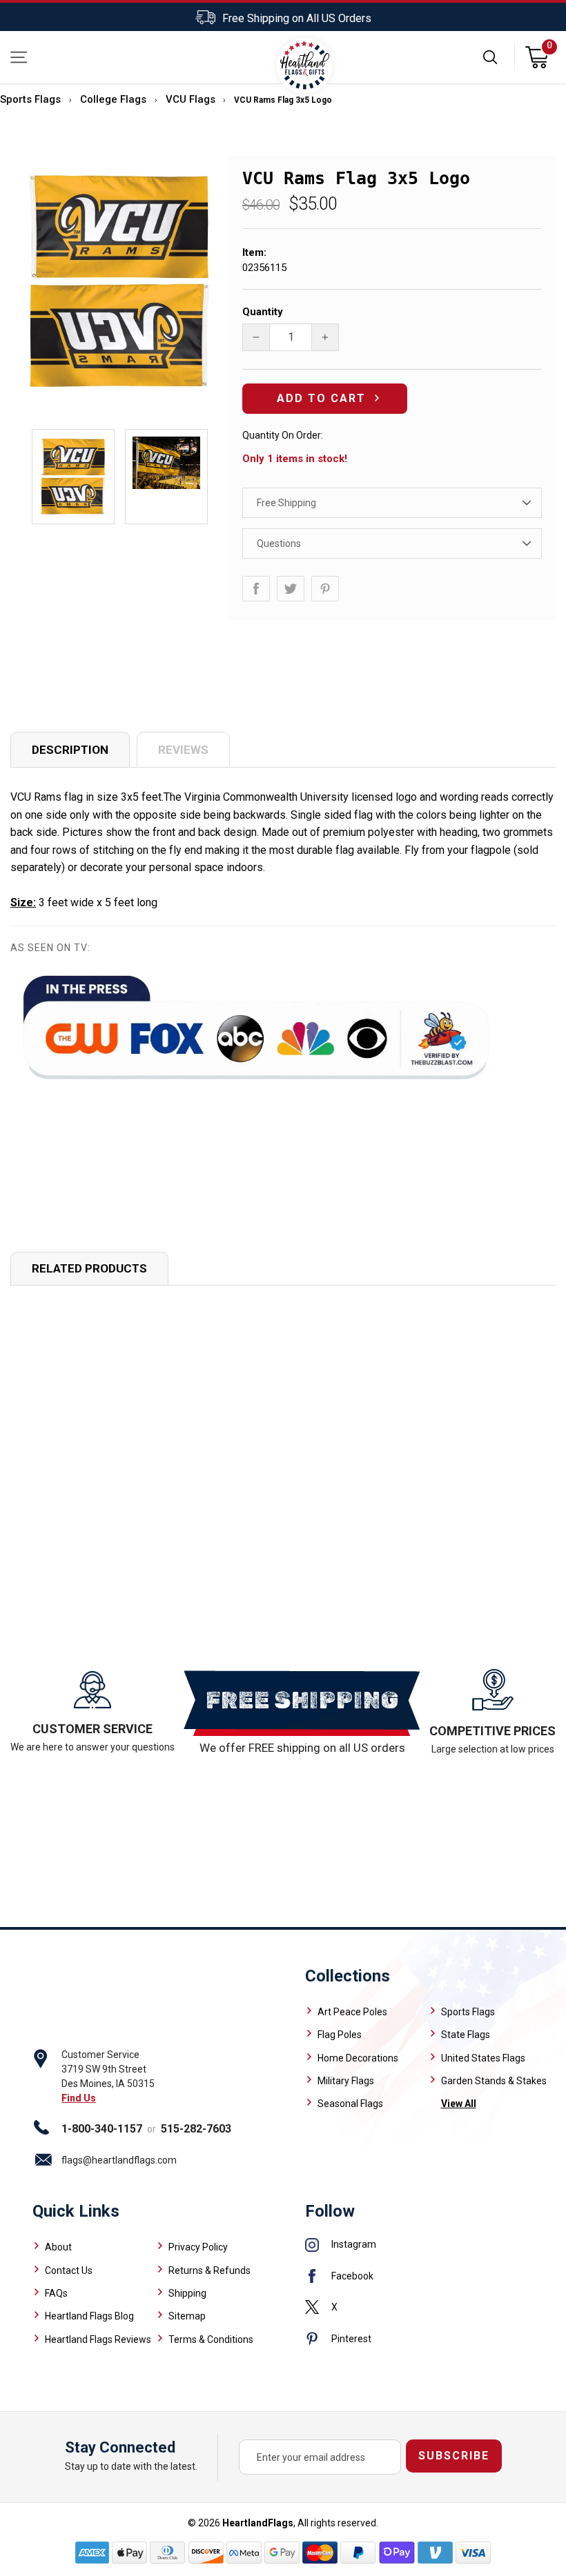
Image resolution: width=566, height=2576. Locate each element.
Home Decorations (358, 2058)
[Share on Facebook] (256, 589)
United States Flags (483, 2058)
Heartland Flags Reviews (98, 2339)
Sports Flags (30, 99)
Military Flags (346, 2081)
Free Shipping (286, 503)
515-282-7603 (196, 2129)
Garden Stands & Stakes (494, 2081)
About (58, 2247)
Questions (279, 543)
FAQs (56, 2293)
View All (459, 2104)
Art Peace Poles (352, 2012)
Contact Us (69, 2270)
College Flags (113, 99)
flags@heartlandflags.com (119, 2160)
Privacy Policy (198, 2247)
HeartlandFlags (258, 2523)
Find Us (79, 2098)
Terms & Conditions (211, 2339)
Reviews (183, 750)
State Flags (466, 2035)
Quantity (263, 312)
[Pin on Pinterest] (325, 589)
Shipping (187, 2293)
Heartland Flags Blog (89, 2316)
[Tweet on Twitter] (291, 589)
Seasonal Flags (350, 2104)
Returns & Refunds (209, 2270)
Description (70, 750)
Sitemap (187, 2316)
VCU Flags (191, 99)
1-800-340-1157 (102, 2129)
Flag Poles (340, 2035)
